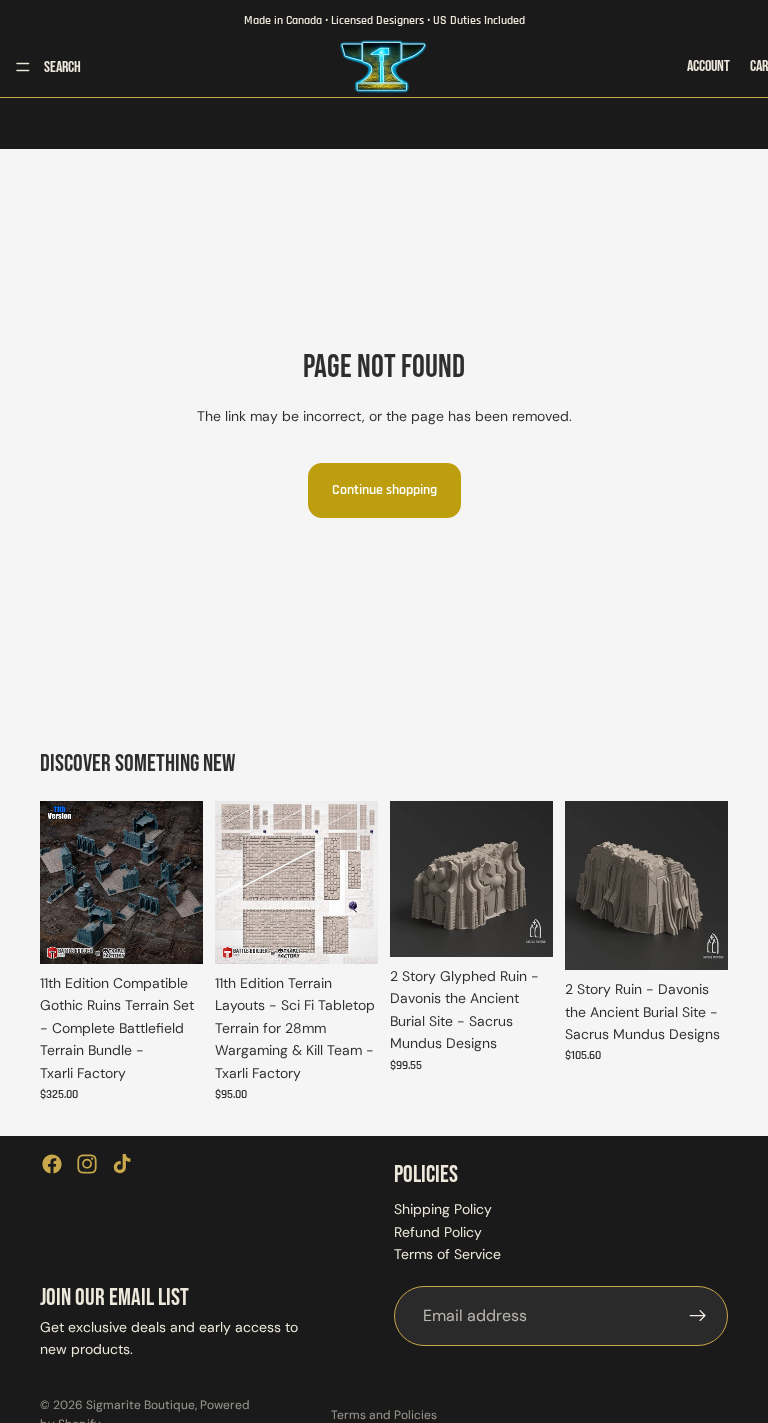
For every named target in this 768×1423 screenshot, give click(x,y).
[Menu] (23, 67)
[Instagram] (87, 1164)
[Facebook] (52, 1164)
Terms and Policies (384, 1415)
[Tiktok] (122, 1164)
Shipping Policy (443, 1209)
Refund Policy (438, 1232)
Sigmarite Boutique (140, 1405)
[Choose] (172, 933)
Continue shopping (384, 490)
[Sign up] (698, 1315)
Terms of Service (447, 1254)
